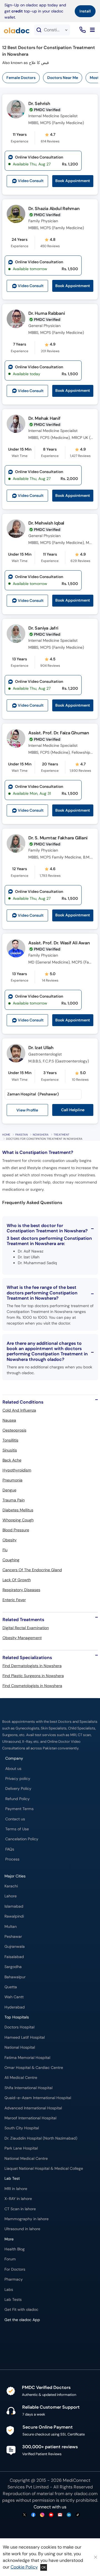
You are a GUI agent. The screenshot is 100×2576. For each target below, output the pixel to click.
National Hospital (20, 2047)
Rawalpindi (14, 1916)
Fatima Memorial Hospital (27, 2058)
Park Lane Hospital (21, 2148)
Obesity (10, 1540)
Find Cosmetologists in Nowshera (32, 1686)
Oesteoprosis (14, 1430)
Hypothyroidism (17, 1470)
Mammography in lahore (27, 2219)
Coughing (11, 1560)
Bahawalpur (15, 1977)
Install (85, 11)
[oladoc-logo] (17, 30)
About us (13, 1769)
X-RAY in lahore (18, 2199)
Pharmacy (14, 2279)
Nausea (9, 1420)
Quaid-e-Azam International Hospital (38, 2098)
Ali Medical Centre (21, 2078)
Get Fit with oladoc (21, 2310)
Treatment (62, 1135)
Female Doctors (21, 78)
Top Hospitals (17, 2017)
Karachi (11, 1886)
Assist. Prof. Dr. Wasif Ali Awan (59, 943)
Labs (9, 2290)
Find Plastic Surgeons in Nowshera (33, 1676)
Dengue (9, 1490)
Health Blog (15, 2249)
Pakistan (22, 1135)
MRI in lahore (16, 2189)
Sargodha (13, 1967)
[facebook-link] (33, 2515)
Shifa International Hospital (28, 2088)
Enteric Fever (14, 1600)
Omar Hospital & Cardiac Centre (34, 2068)
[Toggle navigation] (92, 30)
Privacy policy (18, 1779)
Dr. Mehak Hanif (44, 418)
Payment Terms (19, 1809)
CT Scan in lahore (20, 2209)
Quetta (11, 1987)
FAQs (10, 1849)
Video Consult (31, 181)
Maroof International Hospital (30, 2118)
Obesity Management (22, 1638)
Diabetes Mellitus (18, 1510)
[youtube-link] (51, 2515)
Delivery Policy (18, 1789)
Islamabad (14, 1906)
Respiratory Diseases (21, 1590)
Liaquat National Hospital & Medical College (44, 2169)
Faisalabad (14, 1957)
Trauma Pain (14, 1500)
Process (12, 1859)
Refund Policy (17, 1799)
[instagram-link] (42, 2515)
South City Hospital (22, 2128)
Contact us (15, 1819)
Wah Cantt (14, 1997)
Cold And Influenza (19, 1410)
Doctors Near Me (63, 78)
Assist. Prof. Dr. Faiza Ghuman (59, 733)
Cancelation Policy (22, 1839)
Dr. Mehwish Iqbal (46, 523)
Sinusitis (10, 1450)
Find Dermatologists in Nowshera (32, 1666)
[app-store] (30, 2336)
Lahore (11, 1896)
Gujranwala (15, 1947)
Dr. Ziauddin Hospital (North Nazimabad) (41, 2138)
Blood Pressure (16, 1530)
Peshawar (13, 1937)
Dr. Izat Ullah (41, 1048)
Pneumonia (12, 1480)
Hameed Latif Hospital (25, 2037)
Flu (5, 1550)
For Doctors (15, 2269)
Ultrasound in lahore (22, 2229)
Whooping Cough (18, 1520)
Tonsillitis (10, 1440)
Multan (11, 1927)
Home (6, 1135)
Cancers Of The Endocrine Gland (32, 1570)
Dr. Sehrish (39, 103)
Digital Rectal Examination (26, 1628)
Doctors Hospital (19, 2027)
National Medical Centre (26, 2159)
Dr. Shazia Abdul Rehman (54, 209)
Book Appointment (73, 181)
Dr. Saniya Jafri (43, 628)
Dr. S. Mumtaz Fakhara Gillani (58, 838)
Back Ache (12, 1460)
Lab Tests (13, 2300)
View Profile (27, 1110)
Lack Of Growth (17, 1580)
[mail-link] (60, 2515)
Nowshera (41, 1135)
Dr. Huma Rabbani (47, 313)
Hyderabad (15, 2007)
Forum (10, 2259)
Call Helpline (73, 1110)
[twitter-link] (24, 2515)
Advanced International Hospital (33, 2108)
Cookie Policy (24, 2567)
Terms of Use (17, 1829)
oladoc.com (86, 2494)
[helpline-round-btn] (82, 30)
